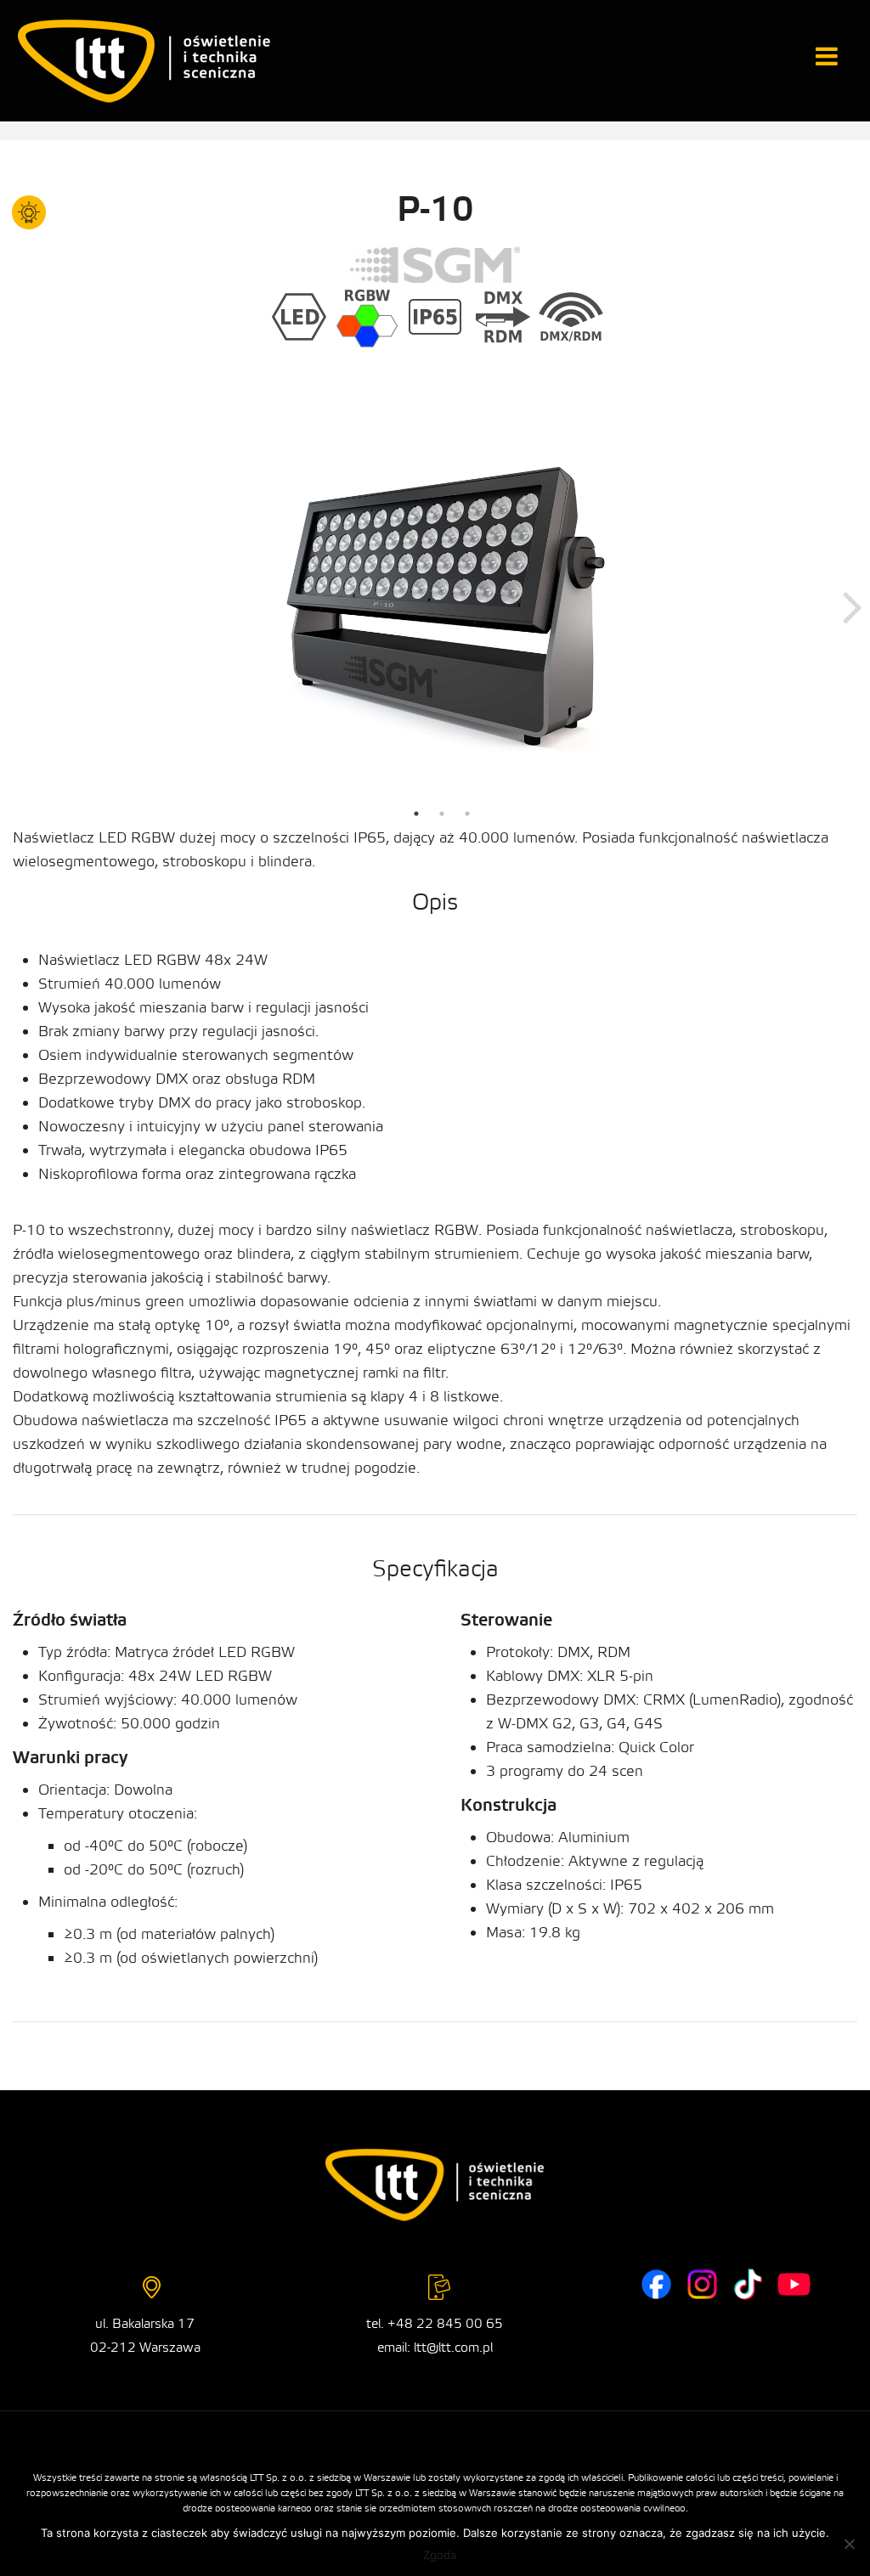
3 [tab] (467, 814)
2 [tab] (442, 814)
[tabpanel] (441, 606)
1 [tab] (416, 814)
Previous (30, 606)
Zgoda (440, 2555)
